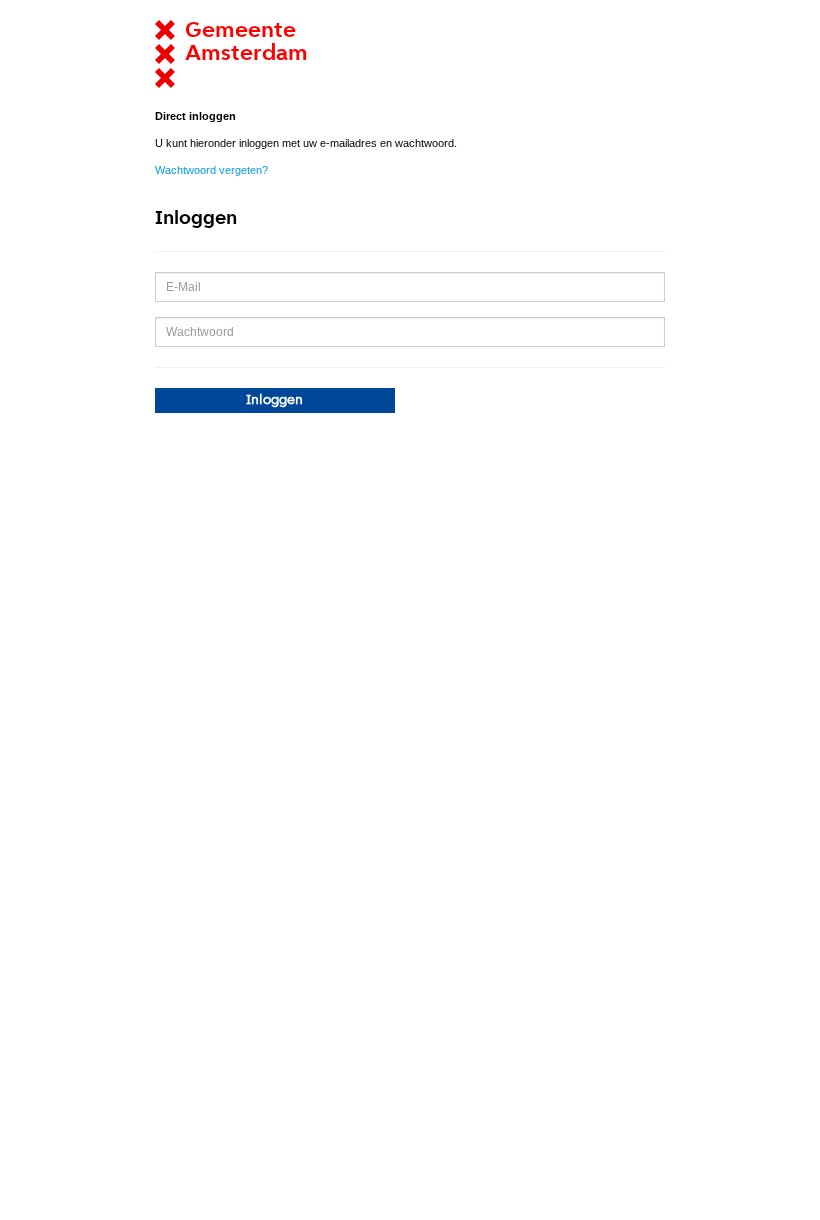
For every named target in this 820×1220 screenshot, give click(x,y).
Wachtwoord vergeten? (211, 170)
